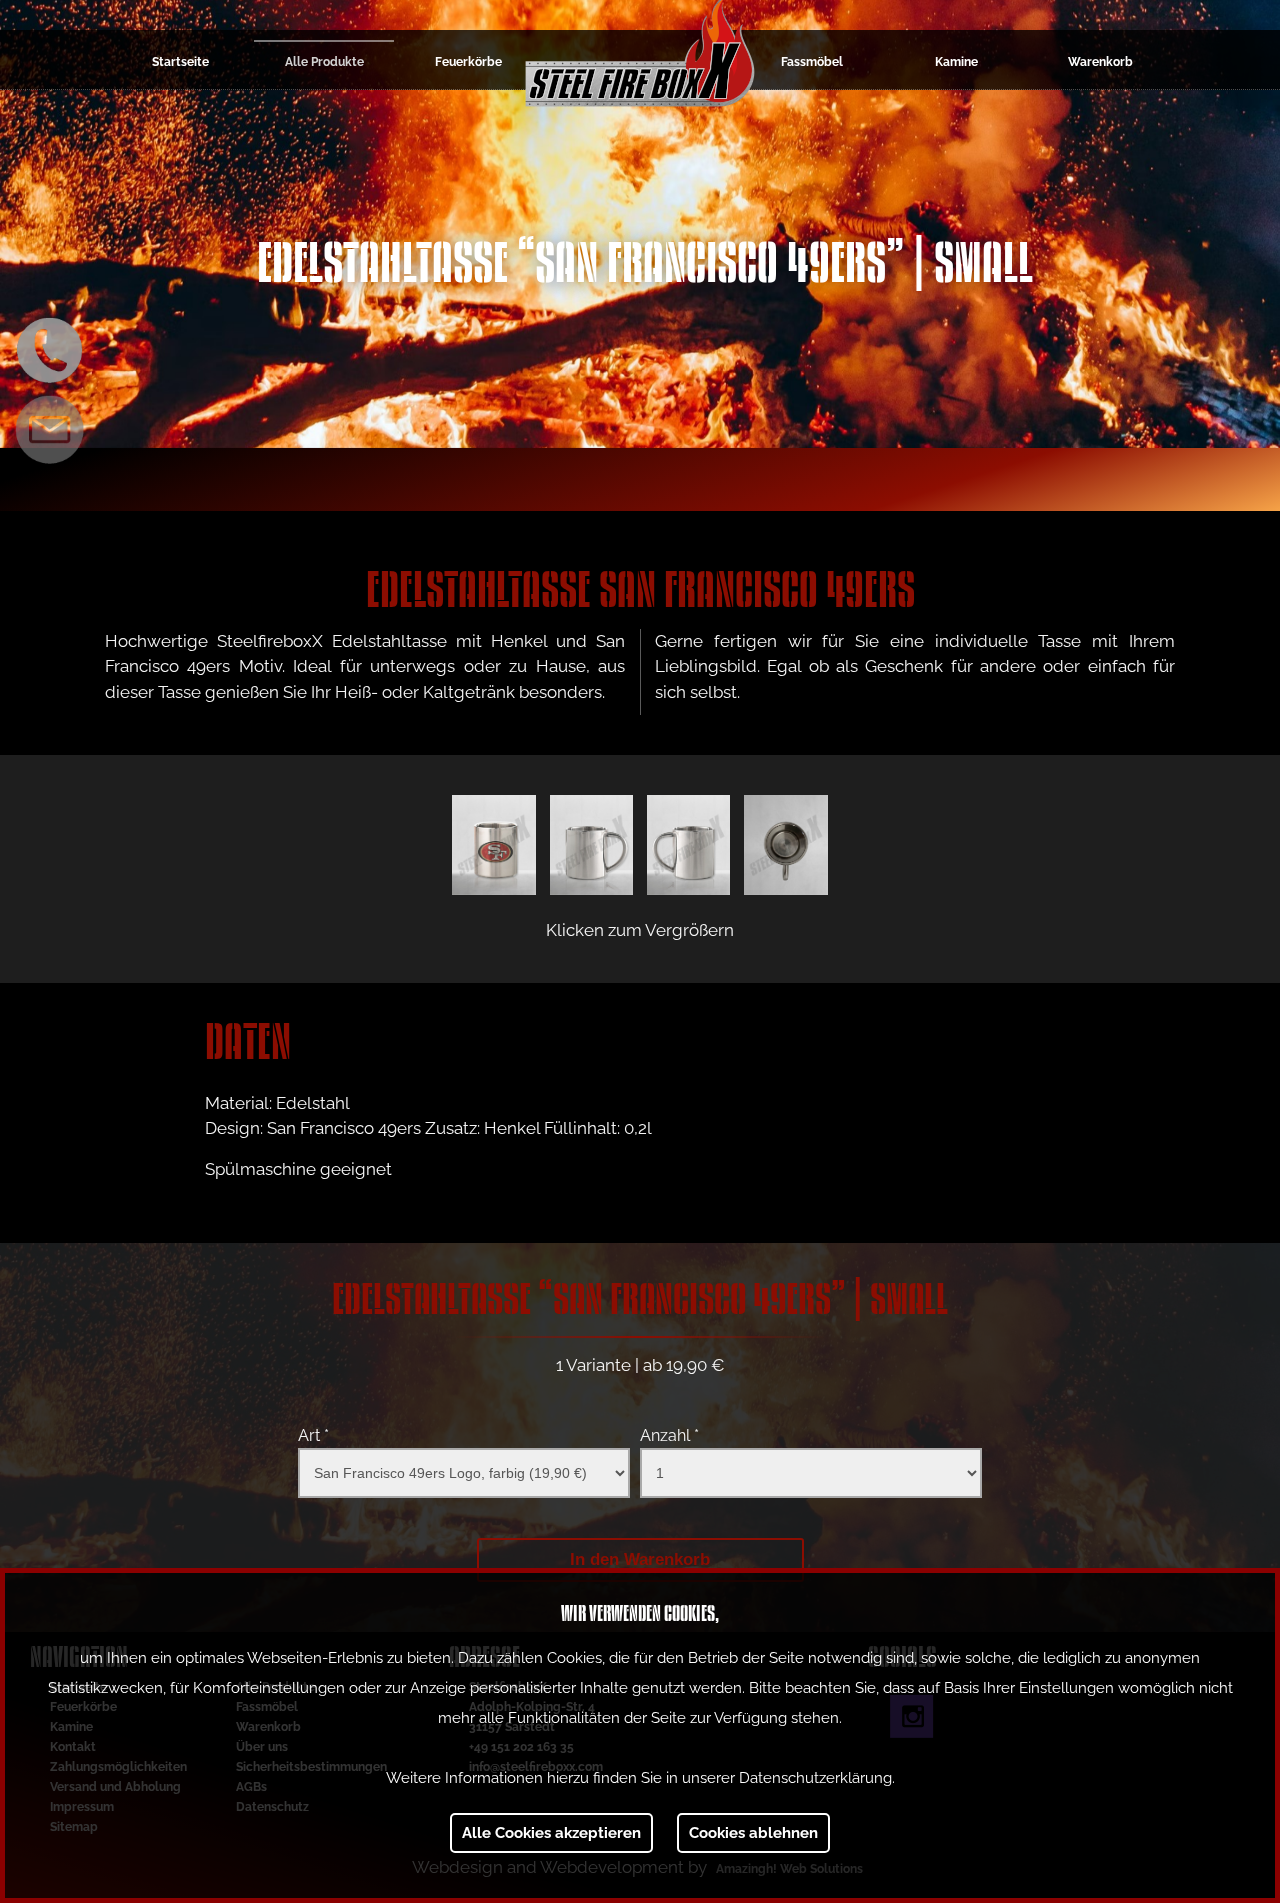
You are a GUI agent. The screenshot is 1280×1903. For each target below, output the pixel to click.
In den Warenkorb (640, 1559)
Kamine (956, 62)
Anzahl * (669, 1435)
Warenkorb (1100, 62)
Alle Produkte (324, 62)
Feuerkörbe (468, 62)
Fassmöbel (812, 62)
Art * (313, 1435)
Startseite (180, 62)
